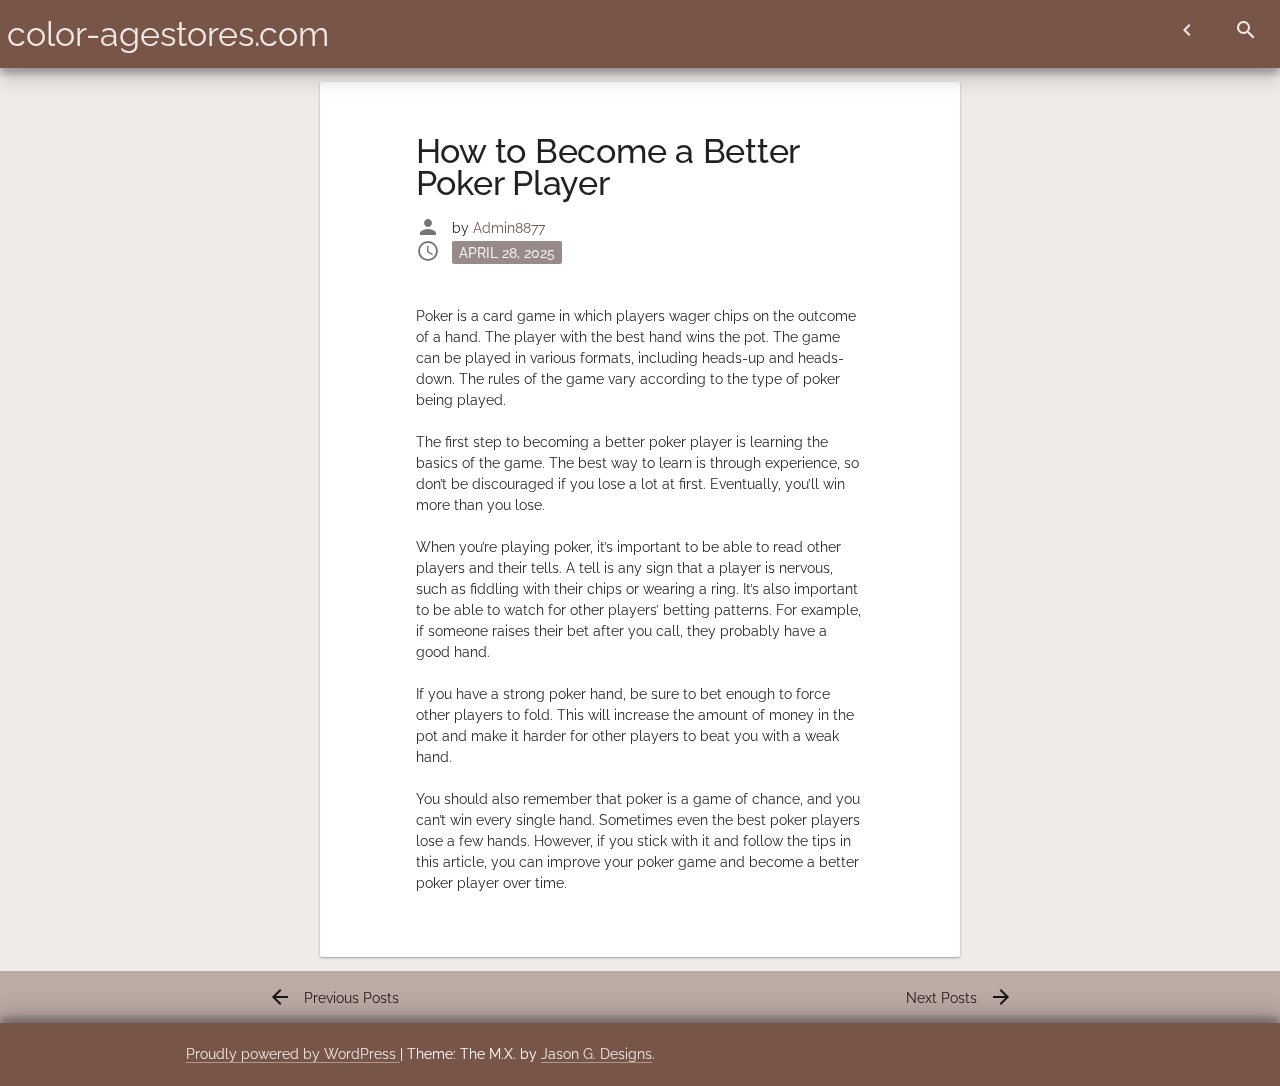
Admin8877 (509, 228)
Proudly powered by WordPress (293, 1054)
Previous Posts (333, 998)
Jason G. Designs (596, 1054)
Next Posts (959, 998)
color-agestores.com (168, 34)
